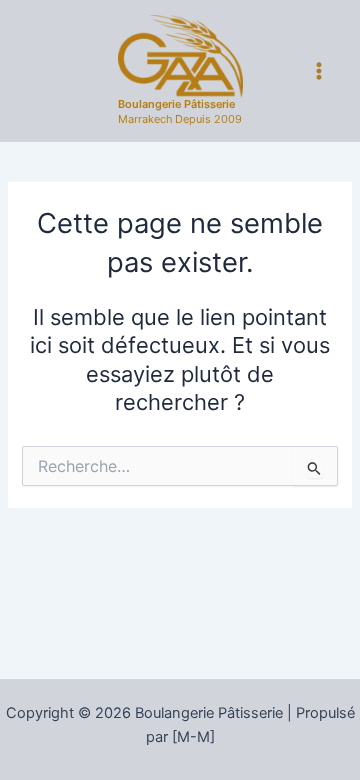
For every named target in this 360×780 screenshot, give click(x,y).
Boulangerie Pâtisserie (176, 104)
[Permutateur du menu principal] (319, 71)
